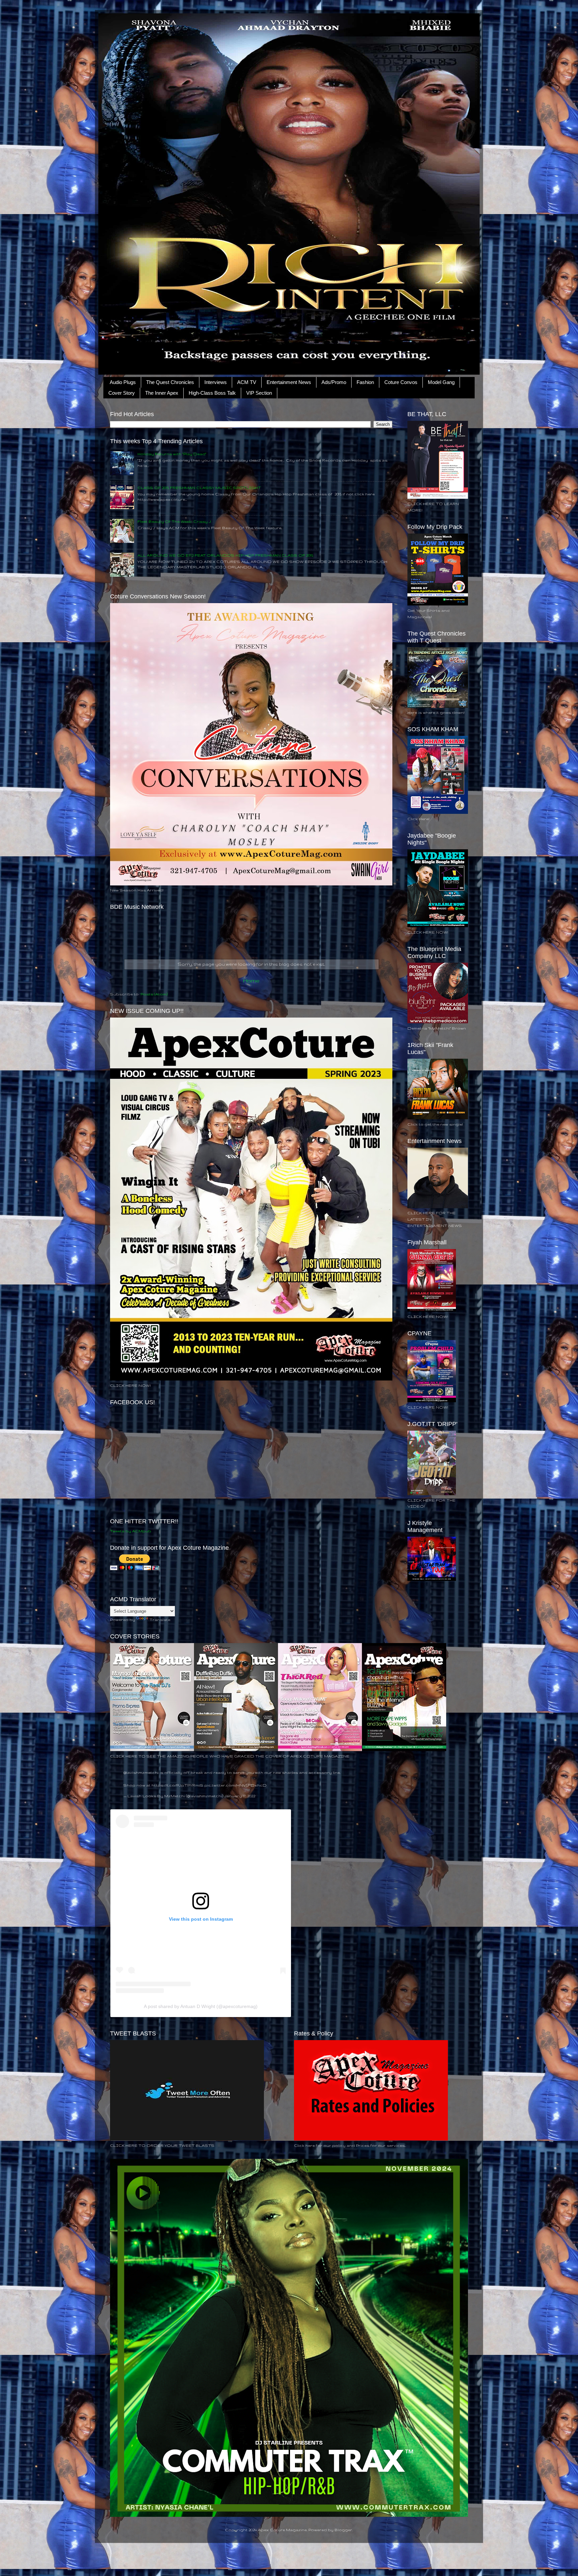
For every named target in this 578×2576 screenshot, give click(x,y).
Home (251, 980)
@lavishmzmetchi (141, 1772)
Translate (160, 1619)
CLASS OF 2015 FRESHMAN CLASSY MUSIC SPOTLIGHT (199, 488)
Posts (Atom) (154, 994)
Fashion (365, 382)
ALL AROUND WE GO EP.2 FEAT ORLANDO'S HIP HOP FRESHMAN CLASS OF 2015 (225, 555)
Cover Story (122, 393)
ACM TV (247, 382)
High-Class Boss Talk (212, 393)
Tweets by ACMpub (131, 1531)
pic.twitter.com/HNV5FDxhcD (235, 1785)
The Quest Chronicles (170, 382)
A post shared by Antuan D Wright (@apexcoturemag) (201, 2006)
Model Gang (441, 382)
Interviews (216, 382)
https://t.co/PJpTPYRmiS (177, 1785)
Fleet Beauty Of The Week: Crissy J (174, 521)
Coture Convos (401, 382)
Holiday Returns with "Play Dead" (172, 454)
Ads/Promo (334, 382)
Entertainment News (289, 382)
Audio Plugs (123, 382)
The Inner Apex (162, 393)
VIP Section (259, 393)
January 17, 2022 (240, 1796)
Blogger (343, 2530)
